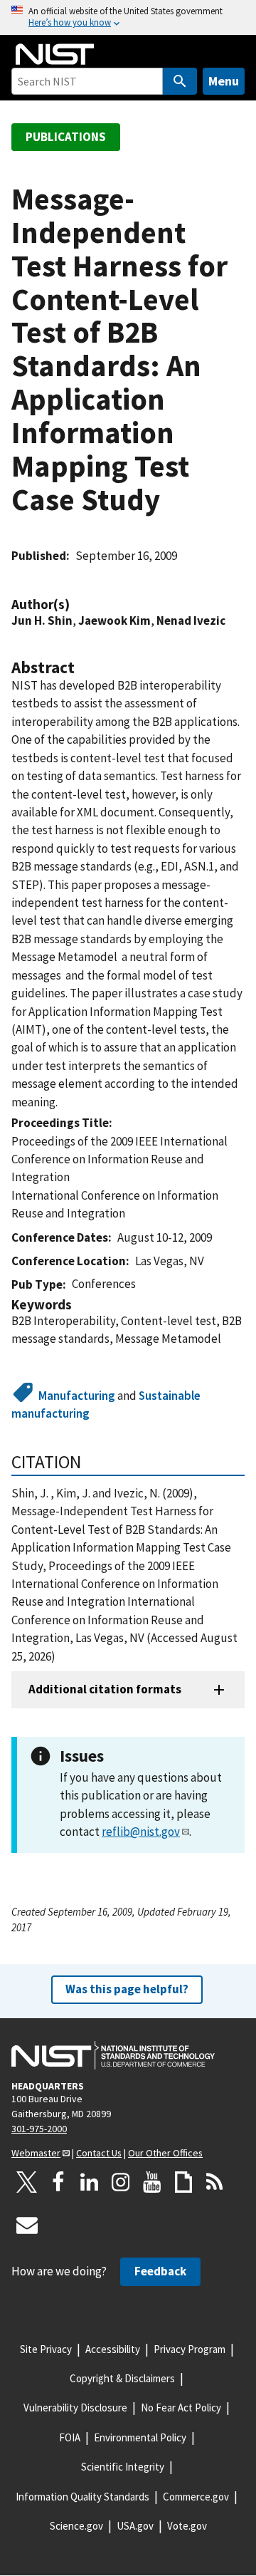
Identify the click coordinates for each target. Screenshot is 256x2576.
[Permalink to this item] (77, 604)
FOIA (70, 2437)
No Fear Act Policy (181, 2408)
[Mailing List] (27, 2225)
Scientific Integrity (123, 2467)
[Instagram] (121, 2182)
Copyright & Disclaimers (122, 2378)
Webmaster (36, 2153)
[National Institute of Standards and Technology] (113, 2055)
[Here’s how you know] (128, 17)
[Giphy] (183, 2182)
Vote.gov (187, 2526)
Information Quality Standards (82, 2497)
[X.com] (27, 2182)
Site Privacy (46, 2349)
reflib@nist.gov (141, 1832)
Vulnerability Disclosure (75, 2408)
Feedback (160, 2271)
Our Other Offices (165, 2153)
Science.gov (76, 2526)
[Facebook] (58, 2182)
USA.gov (135, 2526)
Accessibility (113, 2349)
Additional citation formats (105, 1689)
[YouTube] (152, 2182)
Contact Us (99, 2153)
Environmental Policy (140, 2437)
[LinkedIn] (90, 2182)
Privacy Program (190, 2349)
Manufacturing (77, 1396)
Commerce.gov (196, 2497)
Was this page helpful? (127, 1989)
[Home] (55, 54)
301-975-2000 (39, 2129)
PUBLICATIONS (66, 137)
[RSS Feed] (215, 2182)
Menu (224, 81)
